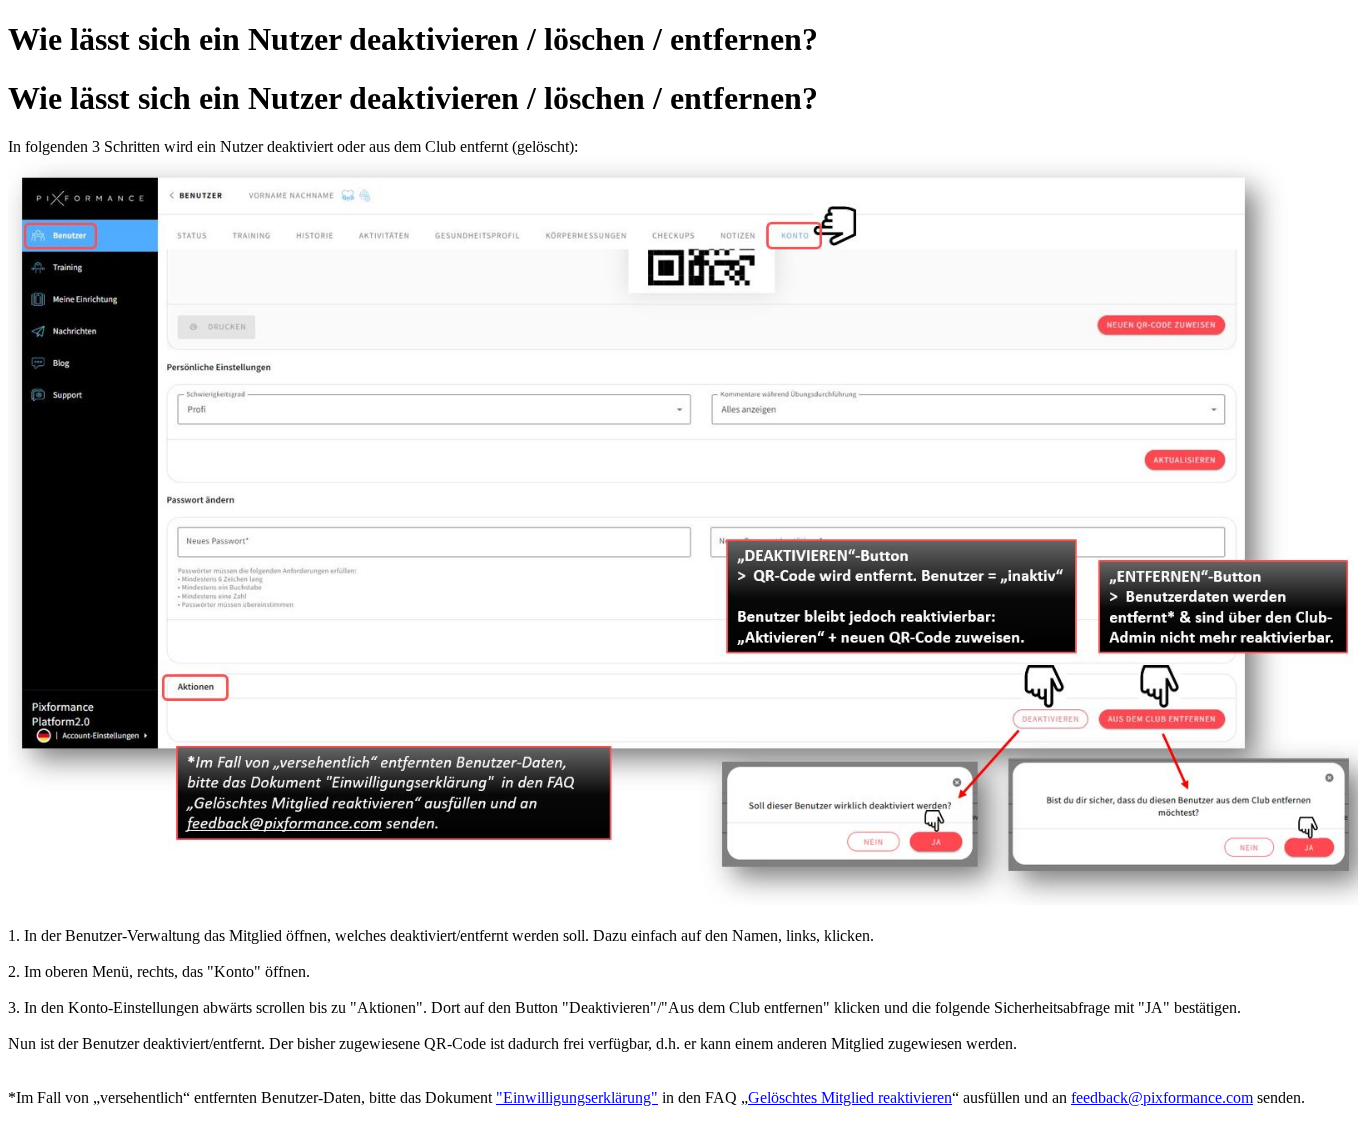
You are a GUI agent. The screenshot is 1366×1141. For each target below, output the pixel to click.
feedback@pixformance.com (1162, 1097)
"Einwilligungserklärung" (577, 1097)
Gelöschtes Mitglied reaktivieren (850, 1097)
